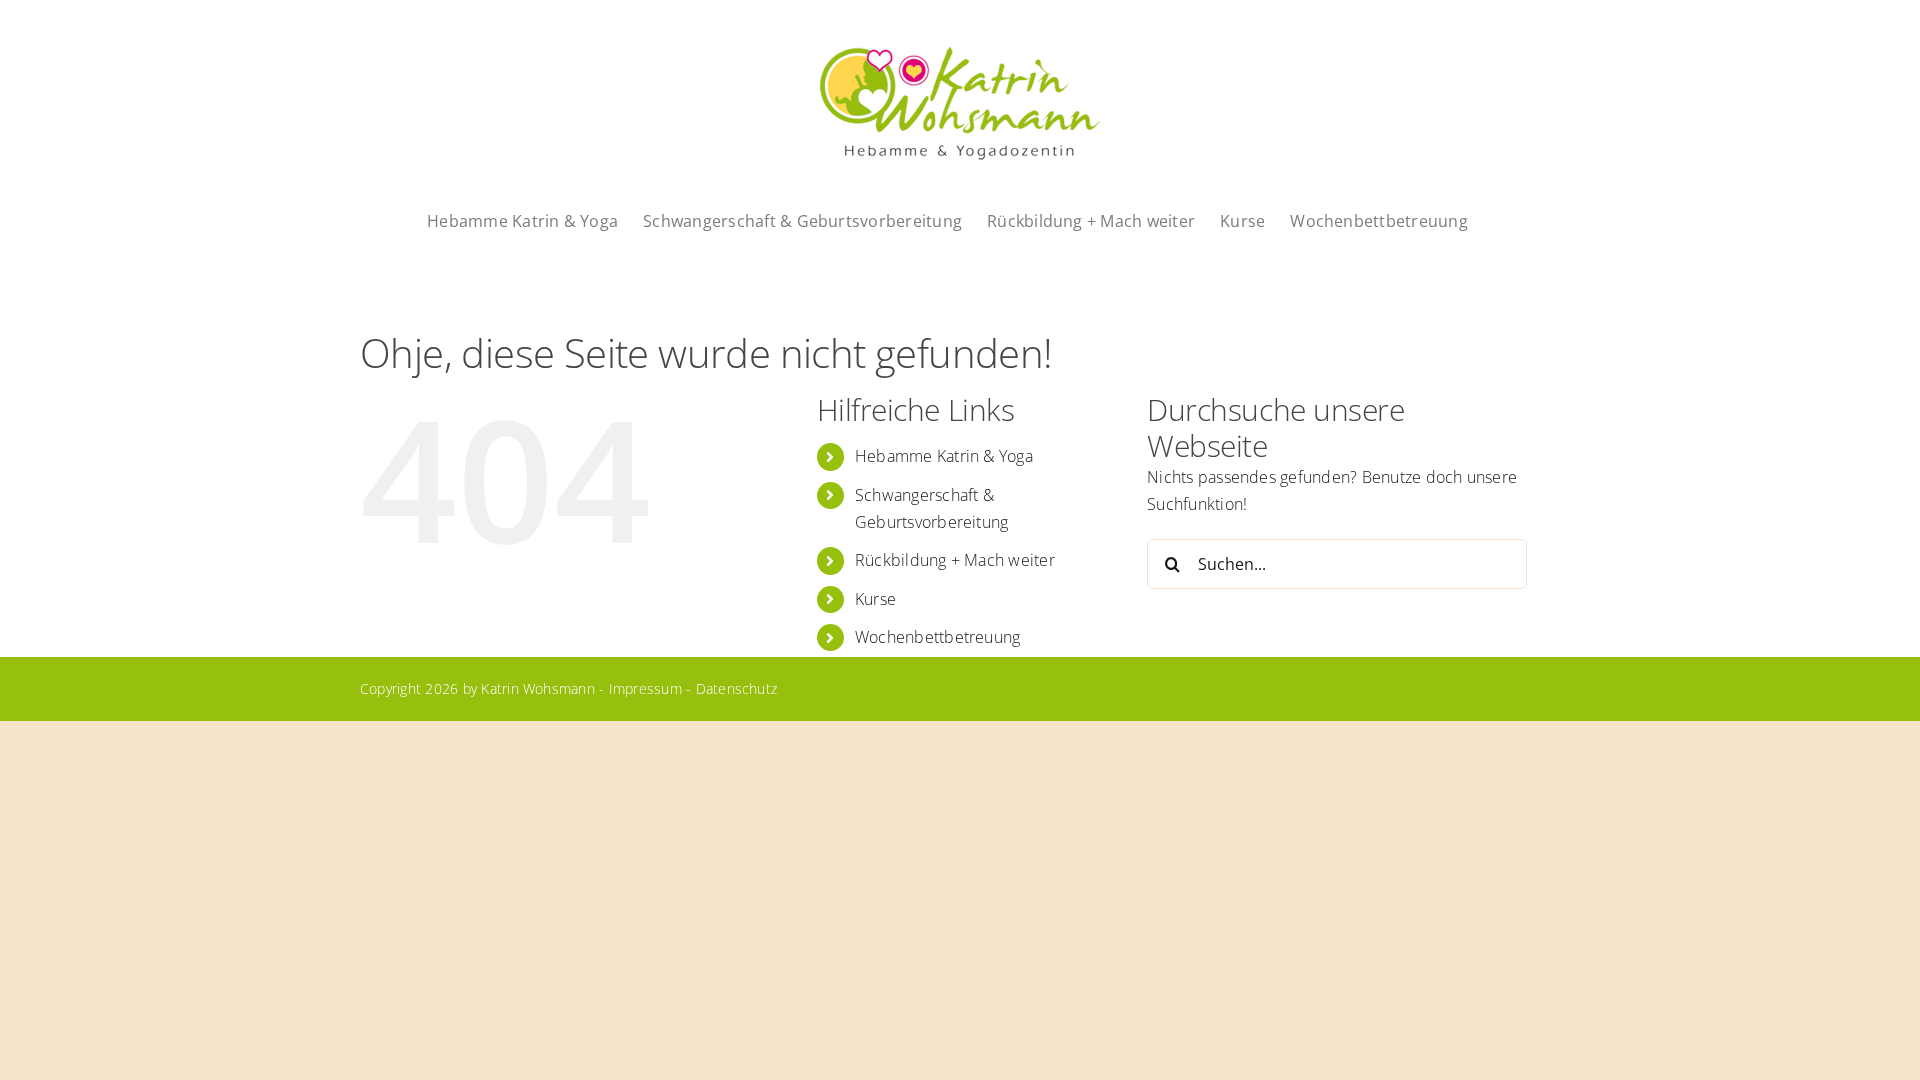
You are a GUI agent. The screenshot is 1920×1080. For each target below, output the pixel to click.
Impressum (645, 688)
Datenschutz (737, 688)
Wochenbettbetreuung (938, 637)
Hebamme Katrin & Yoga (944, 456)
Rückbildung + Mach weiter (955, 560)
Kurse (875, 599)
